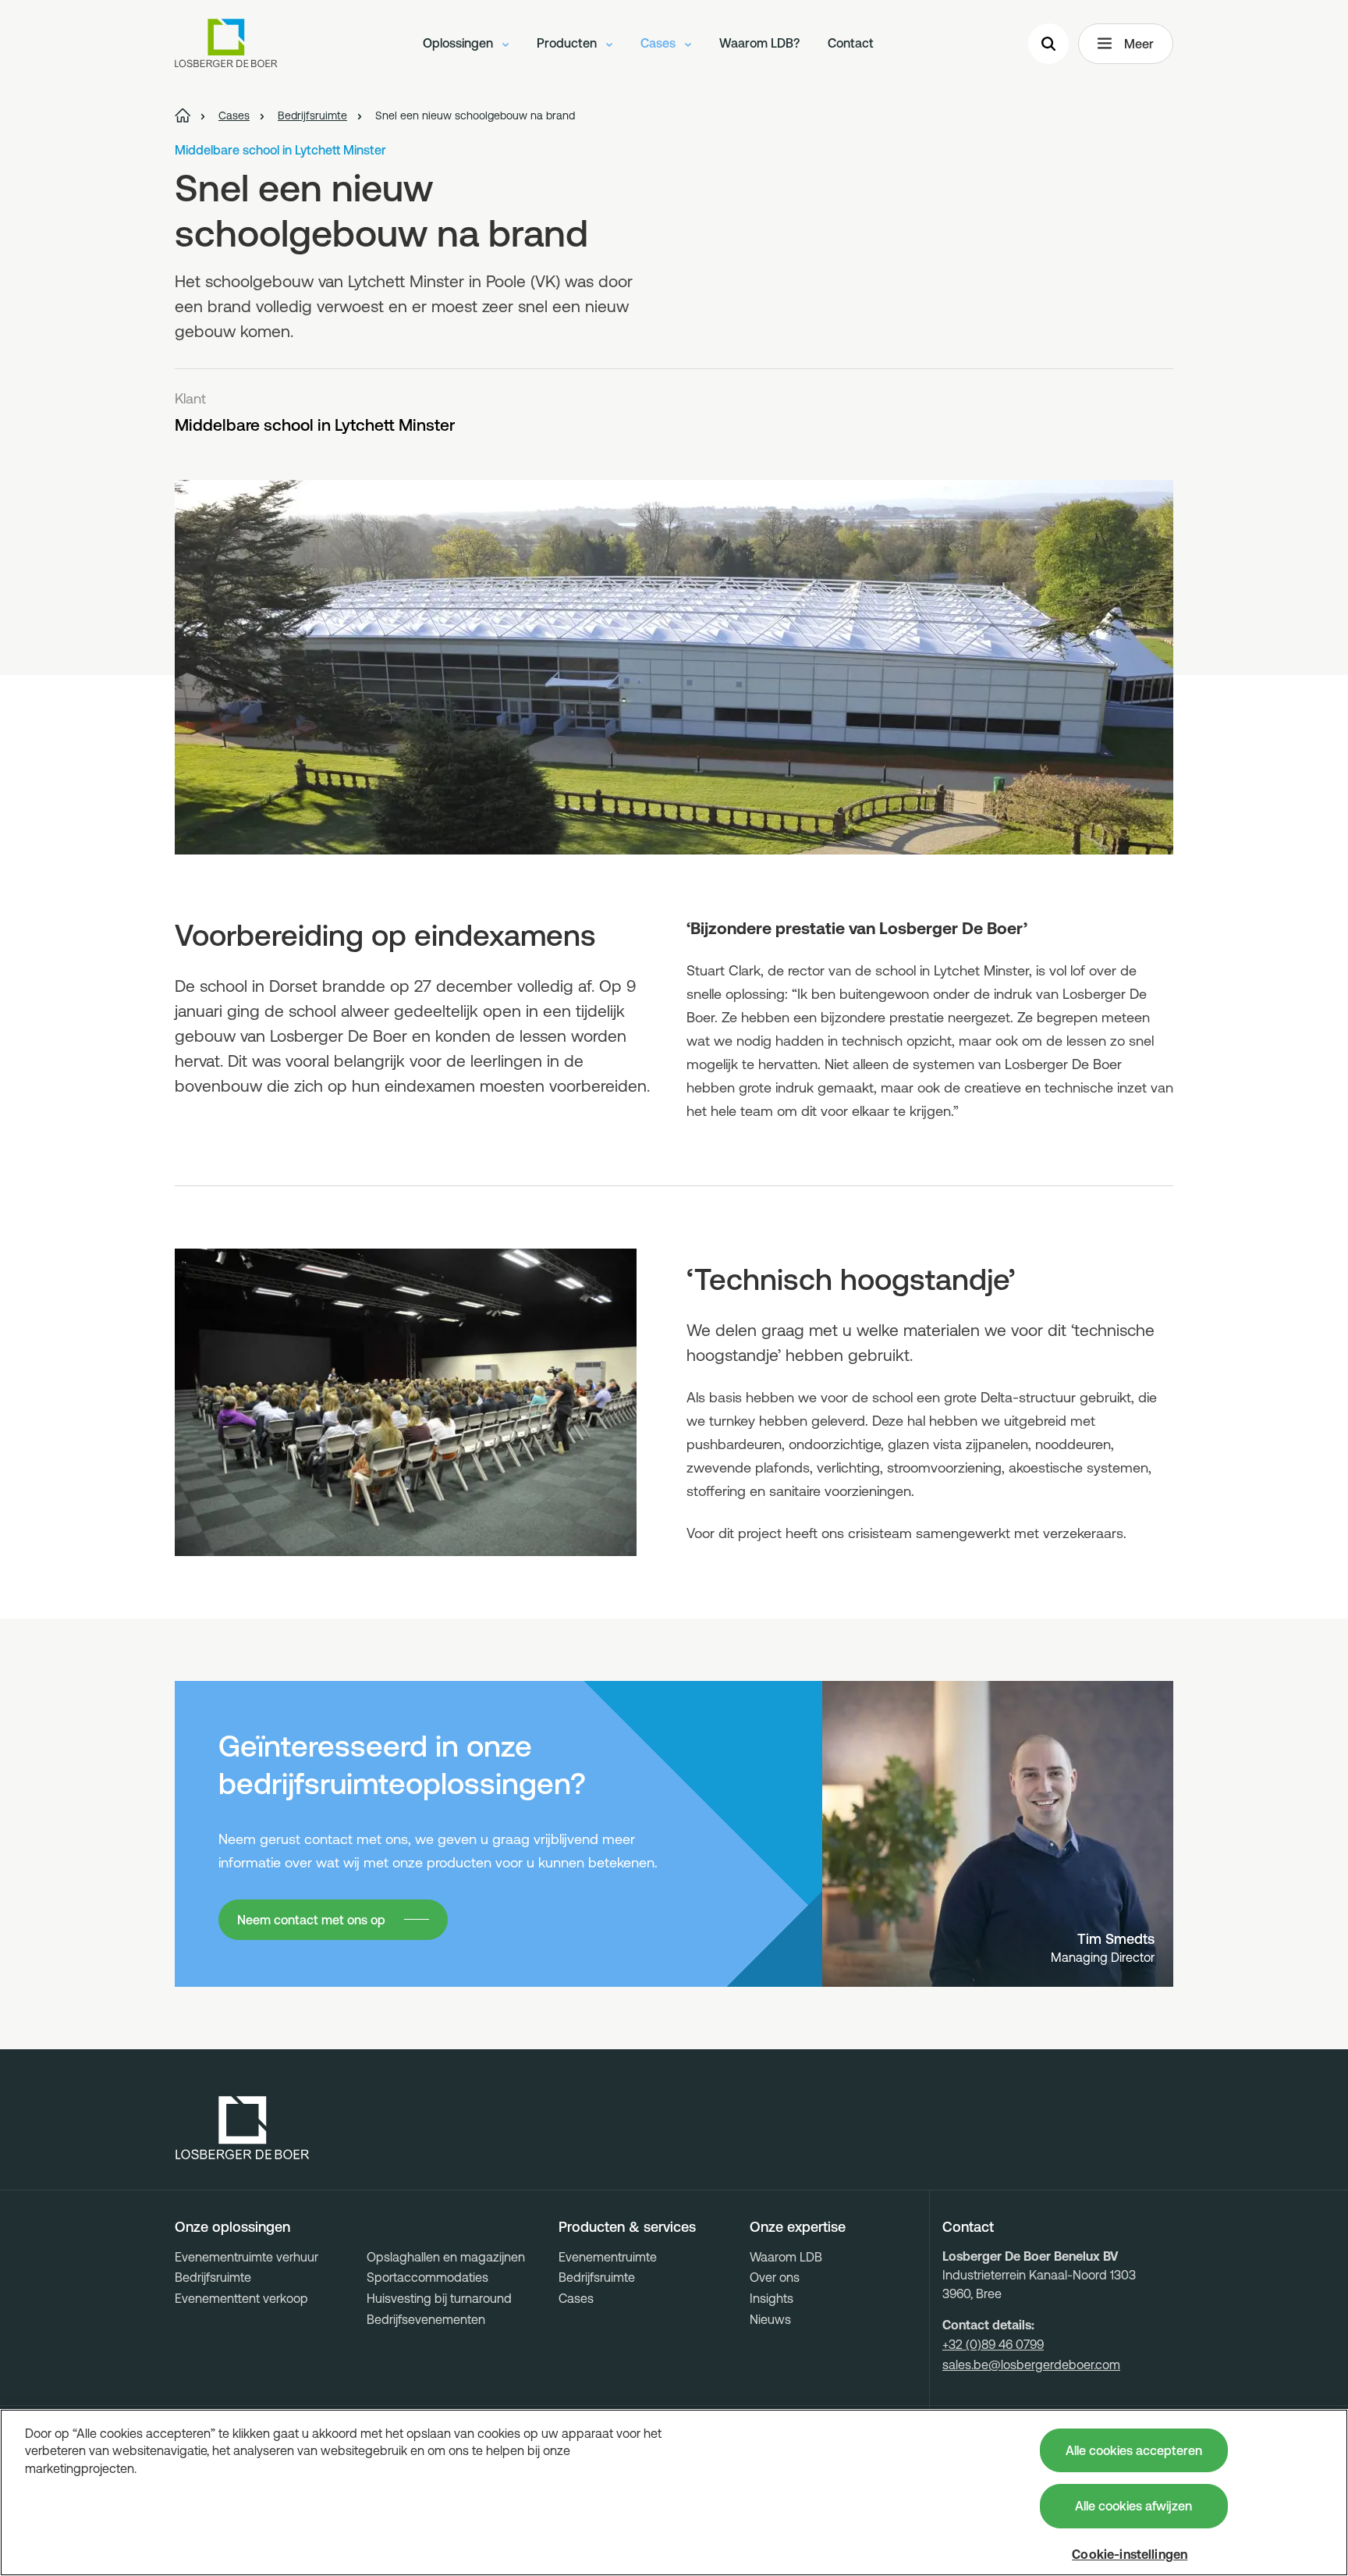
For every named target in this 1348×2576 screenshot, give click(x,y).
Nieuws (770, 2319)
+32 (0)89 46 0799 (993, 2344)
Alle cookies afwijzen (1133, 2506)
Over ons (775, 2277)
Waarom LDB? (759, 43)
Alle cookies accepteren (1134, 2450)
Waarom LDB (786, 2257)
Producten (568, 43)
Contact (851, 43)
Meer (1139, 44)
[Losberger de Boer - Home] (243, 2128)
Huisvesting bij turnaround (439, 2298)
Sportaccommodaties (427, 2277)
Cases (660, 43)
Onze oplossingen (232, 2227)
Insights (772, 2298)
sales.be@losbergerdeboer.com (1031, 2365)
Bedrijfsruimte (213, 2277)
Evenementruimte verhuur (247, 2257)
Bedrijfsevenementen (426, 2319)
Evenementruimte (608, 2257)
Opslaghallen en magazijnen (446, 2257)
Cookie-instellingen (1130, 2554)
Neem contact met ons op (311, 1920)
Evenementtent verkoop (241, 2298)
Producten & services (627, 2227)
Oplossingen (459, 43)
